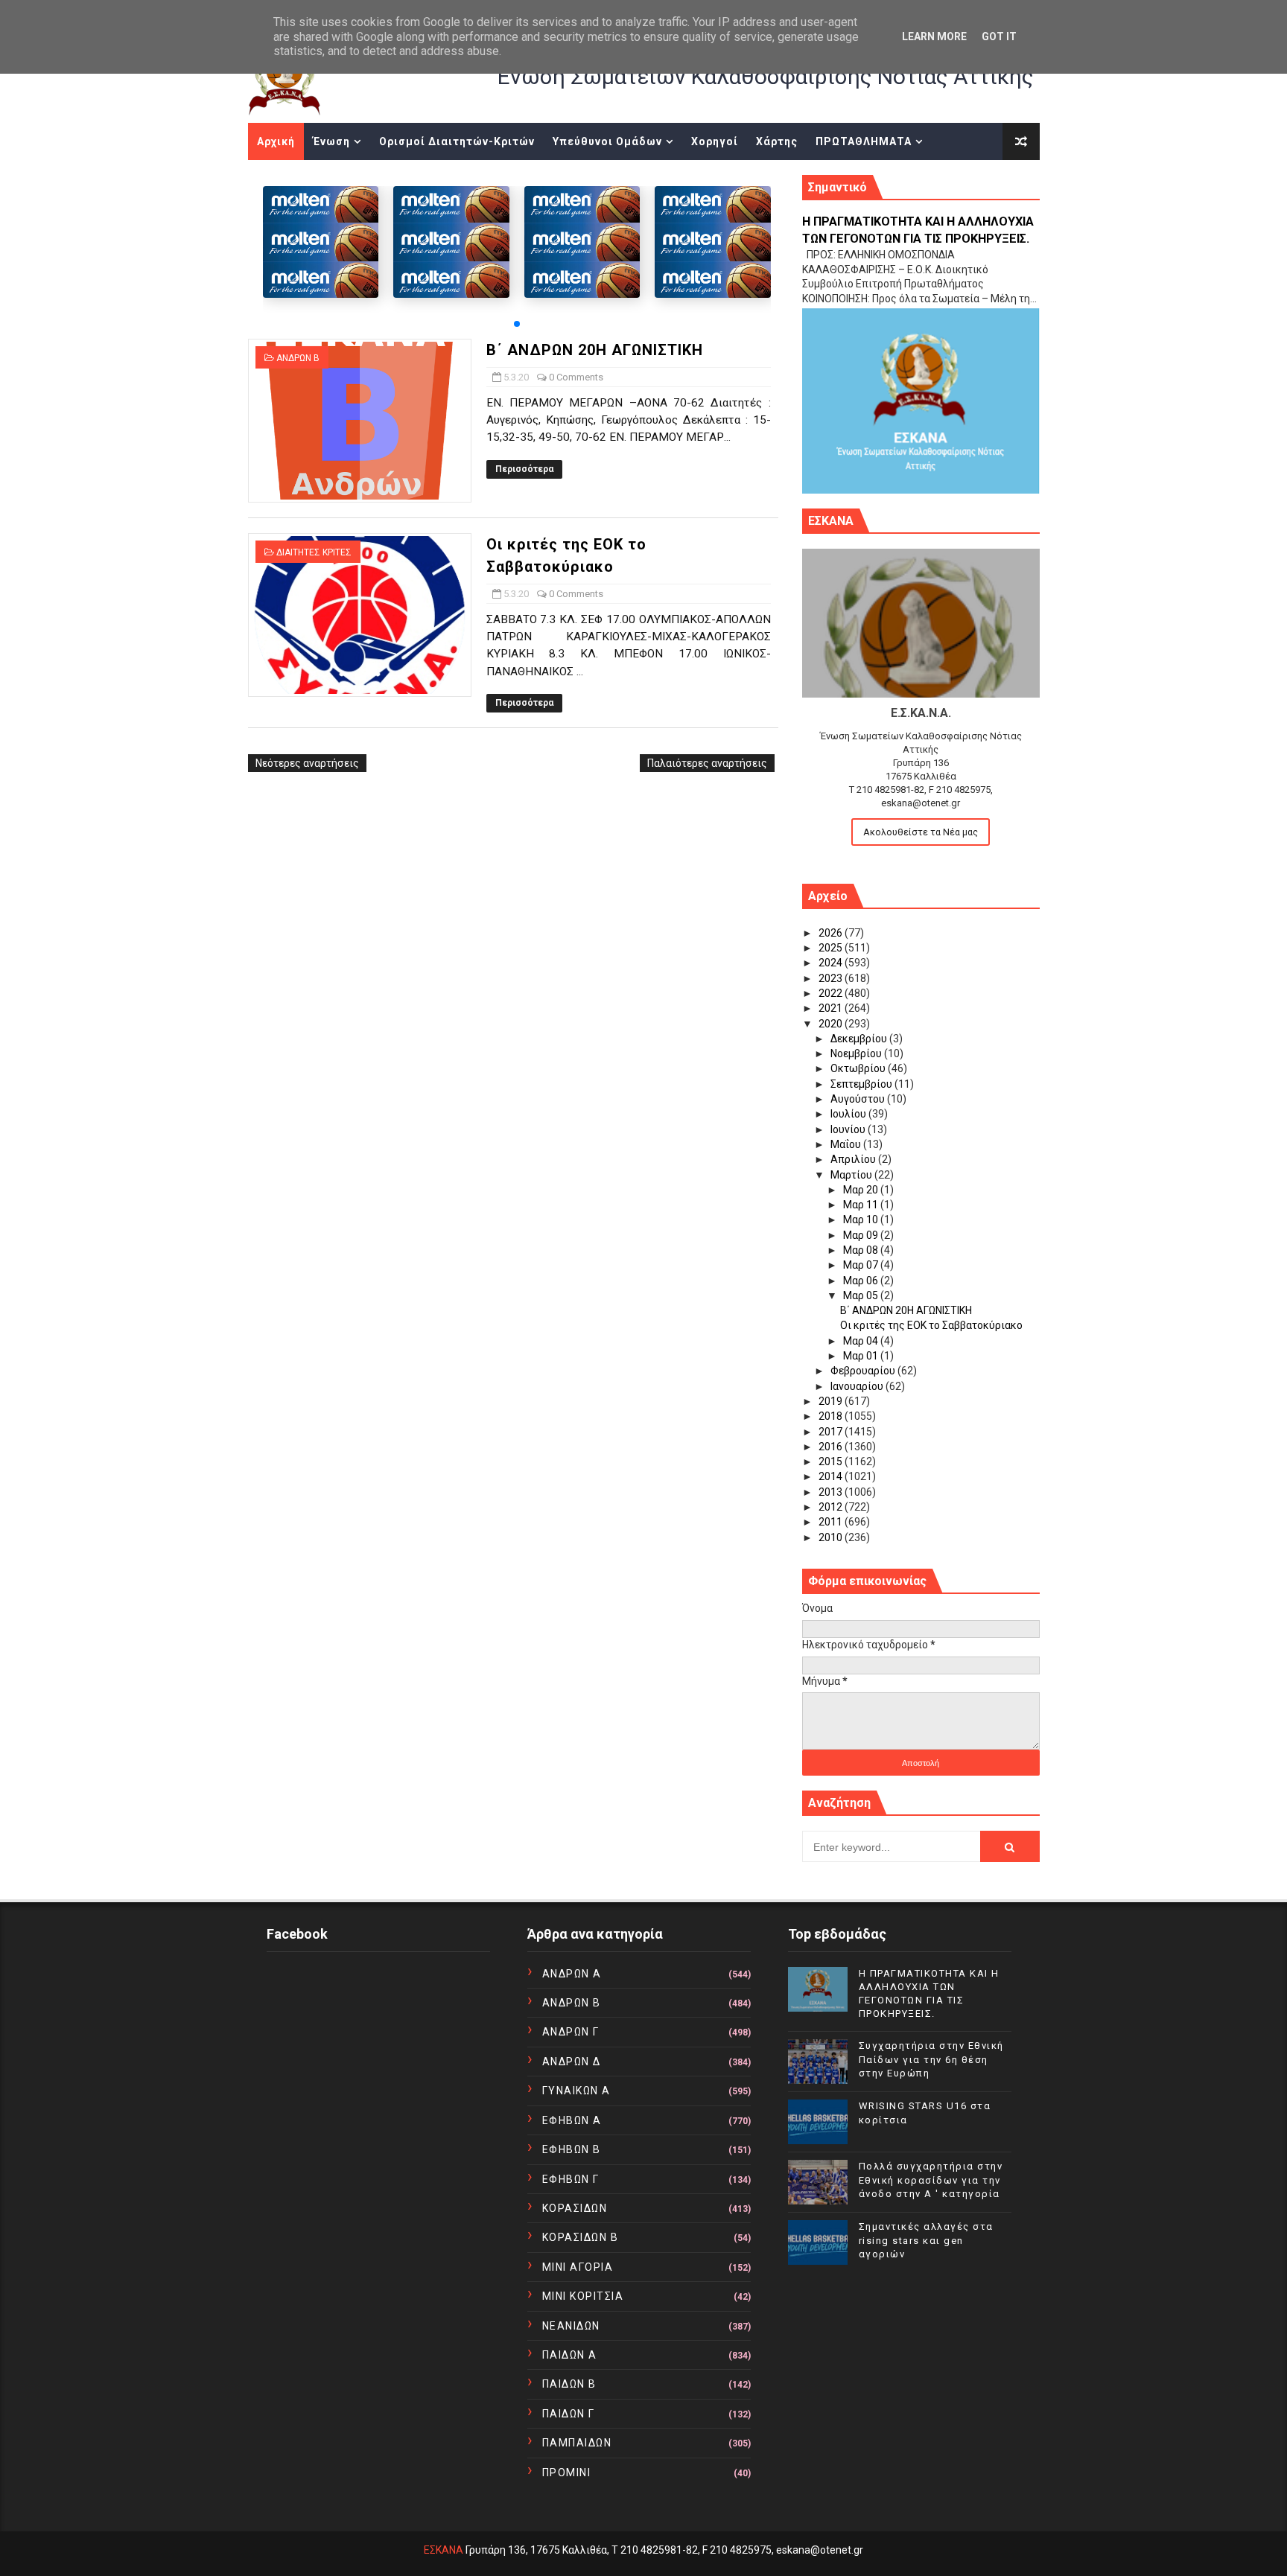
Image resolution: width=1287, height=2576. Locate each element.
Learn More (934, 36)
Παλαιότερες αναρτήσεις (707, 763)
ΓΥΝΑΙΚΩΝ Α (576, 2091)
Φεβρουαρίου (864, 1371)
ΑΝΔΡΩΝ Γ (571, 2032)
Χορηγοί (715, 141)
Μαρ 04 (862, 1341)
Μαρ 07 (862, 1265)
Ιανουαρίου (858, 1386)
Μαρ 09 (862, 1235)
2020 (832, 1024)
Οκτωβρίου (859, 1068)
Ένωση (331, 141)
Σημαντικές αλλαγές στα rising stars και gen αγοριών (926, 2240)
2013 (832, 1492)
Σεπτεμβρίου (862, 1084)
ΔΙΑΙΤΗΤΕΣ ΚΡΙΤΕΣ (314, 552)
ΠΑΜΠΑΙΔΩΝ (577, 2443)
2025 (832, 948)
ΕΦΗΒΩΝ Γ (571, 2179)
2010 (832, 1537)
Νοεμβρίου (857, 1053)
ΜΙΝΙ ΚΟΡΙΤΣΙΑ (583, 2296)
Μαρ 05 (862, 1295)
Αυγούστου (859, 1099)
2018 (832, 1416)
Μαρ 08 (862, 1250)
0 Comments (576, 377)
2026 (832, 933)
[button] (517, 324)
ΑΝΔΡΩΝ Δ (572, 2062)
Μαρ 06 (862, 1281)
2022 (832, 993)
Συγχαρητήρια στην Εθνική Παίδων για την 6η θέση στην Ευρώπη (931, 2059)
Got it (999, 36)
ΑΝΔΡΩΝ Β (298, 358)
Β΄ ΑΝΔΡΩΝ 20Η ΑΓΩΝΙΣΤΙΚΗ (595, 350)
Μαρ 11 (862, 1205)
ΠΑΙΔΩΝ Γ (569, 2414)
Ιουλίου (849, 1114)
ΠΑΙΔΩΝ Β (569, 2384)
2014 (832, 1476)
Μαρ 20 (862, 1190)
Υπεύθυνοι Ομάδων (607, 141)
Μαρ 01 (862, 1356)
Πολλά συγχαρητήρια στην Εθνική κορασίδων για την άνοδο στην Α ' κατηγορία (931, 2180)
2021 (832, 1008)
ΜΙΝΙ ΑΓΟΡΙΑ (578, 2267)
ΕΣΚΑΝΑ (444, 2550)
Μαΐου (847, 1144)
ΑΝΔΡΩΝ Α (572, 1974)
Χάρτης (777, 141)
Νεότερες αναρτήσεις (307, 763)
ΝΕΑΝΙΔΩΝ (571, 2326)
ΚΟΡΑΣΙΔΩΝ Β (581, 2237)
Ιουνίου (849, 1129)
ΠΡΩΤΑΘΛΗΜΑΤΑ (864, 141)
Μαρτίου (852, 1175)
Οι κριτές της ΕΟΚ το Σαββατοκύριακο (931, 1325)
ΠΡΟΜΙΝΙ (567, 2473)
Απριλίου (854, 1159)
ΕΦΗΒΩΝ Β (572, 2149)
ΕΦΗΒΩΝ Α (572, 2120)
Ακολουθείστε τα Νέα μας (921, 832)
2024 (832, 963)
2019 (832, 1401)
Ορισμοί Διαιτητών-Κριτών (457, 141)
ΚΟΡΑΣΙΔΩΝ (575, 2208)
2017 (832, 1432)
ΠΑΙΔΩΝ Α (570, 2355)
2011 (832, 1522)
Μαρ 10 (862, 1220)
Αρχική (276, 141)
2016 (832, 1447)
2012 (832, 1507)
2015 (832, 1461)
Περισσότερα (524, 469)
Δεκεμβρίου (860, 1039)
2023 (832, 978)
